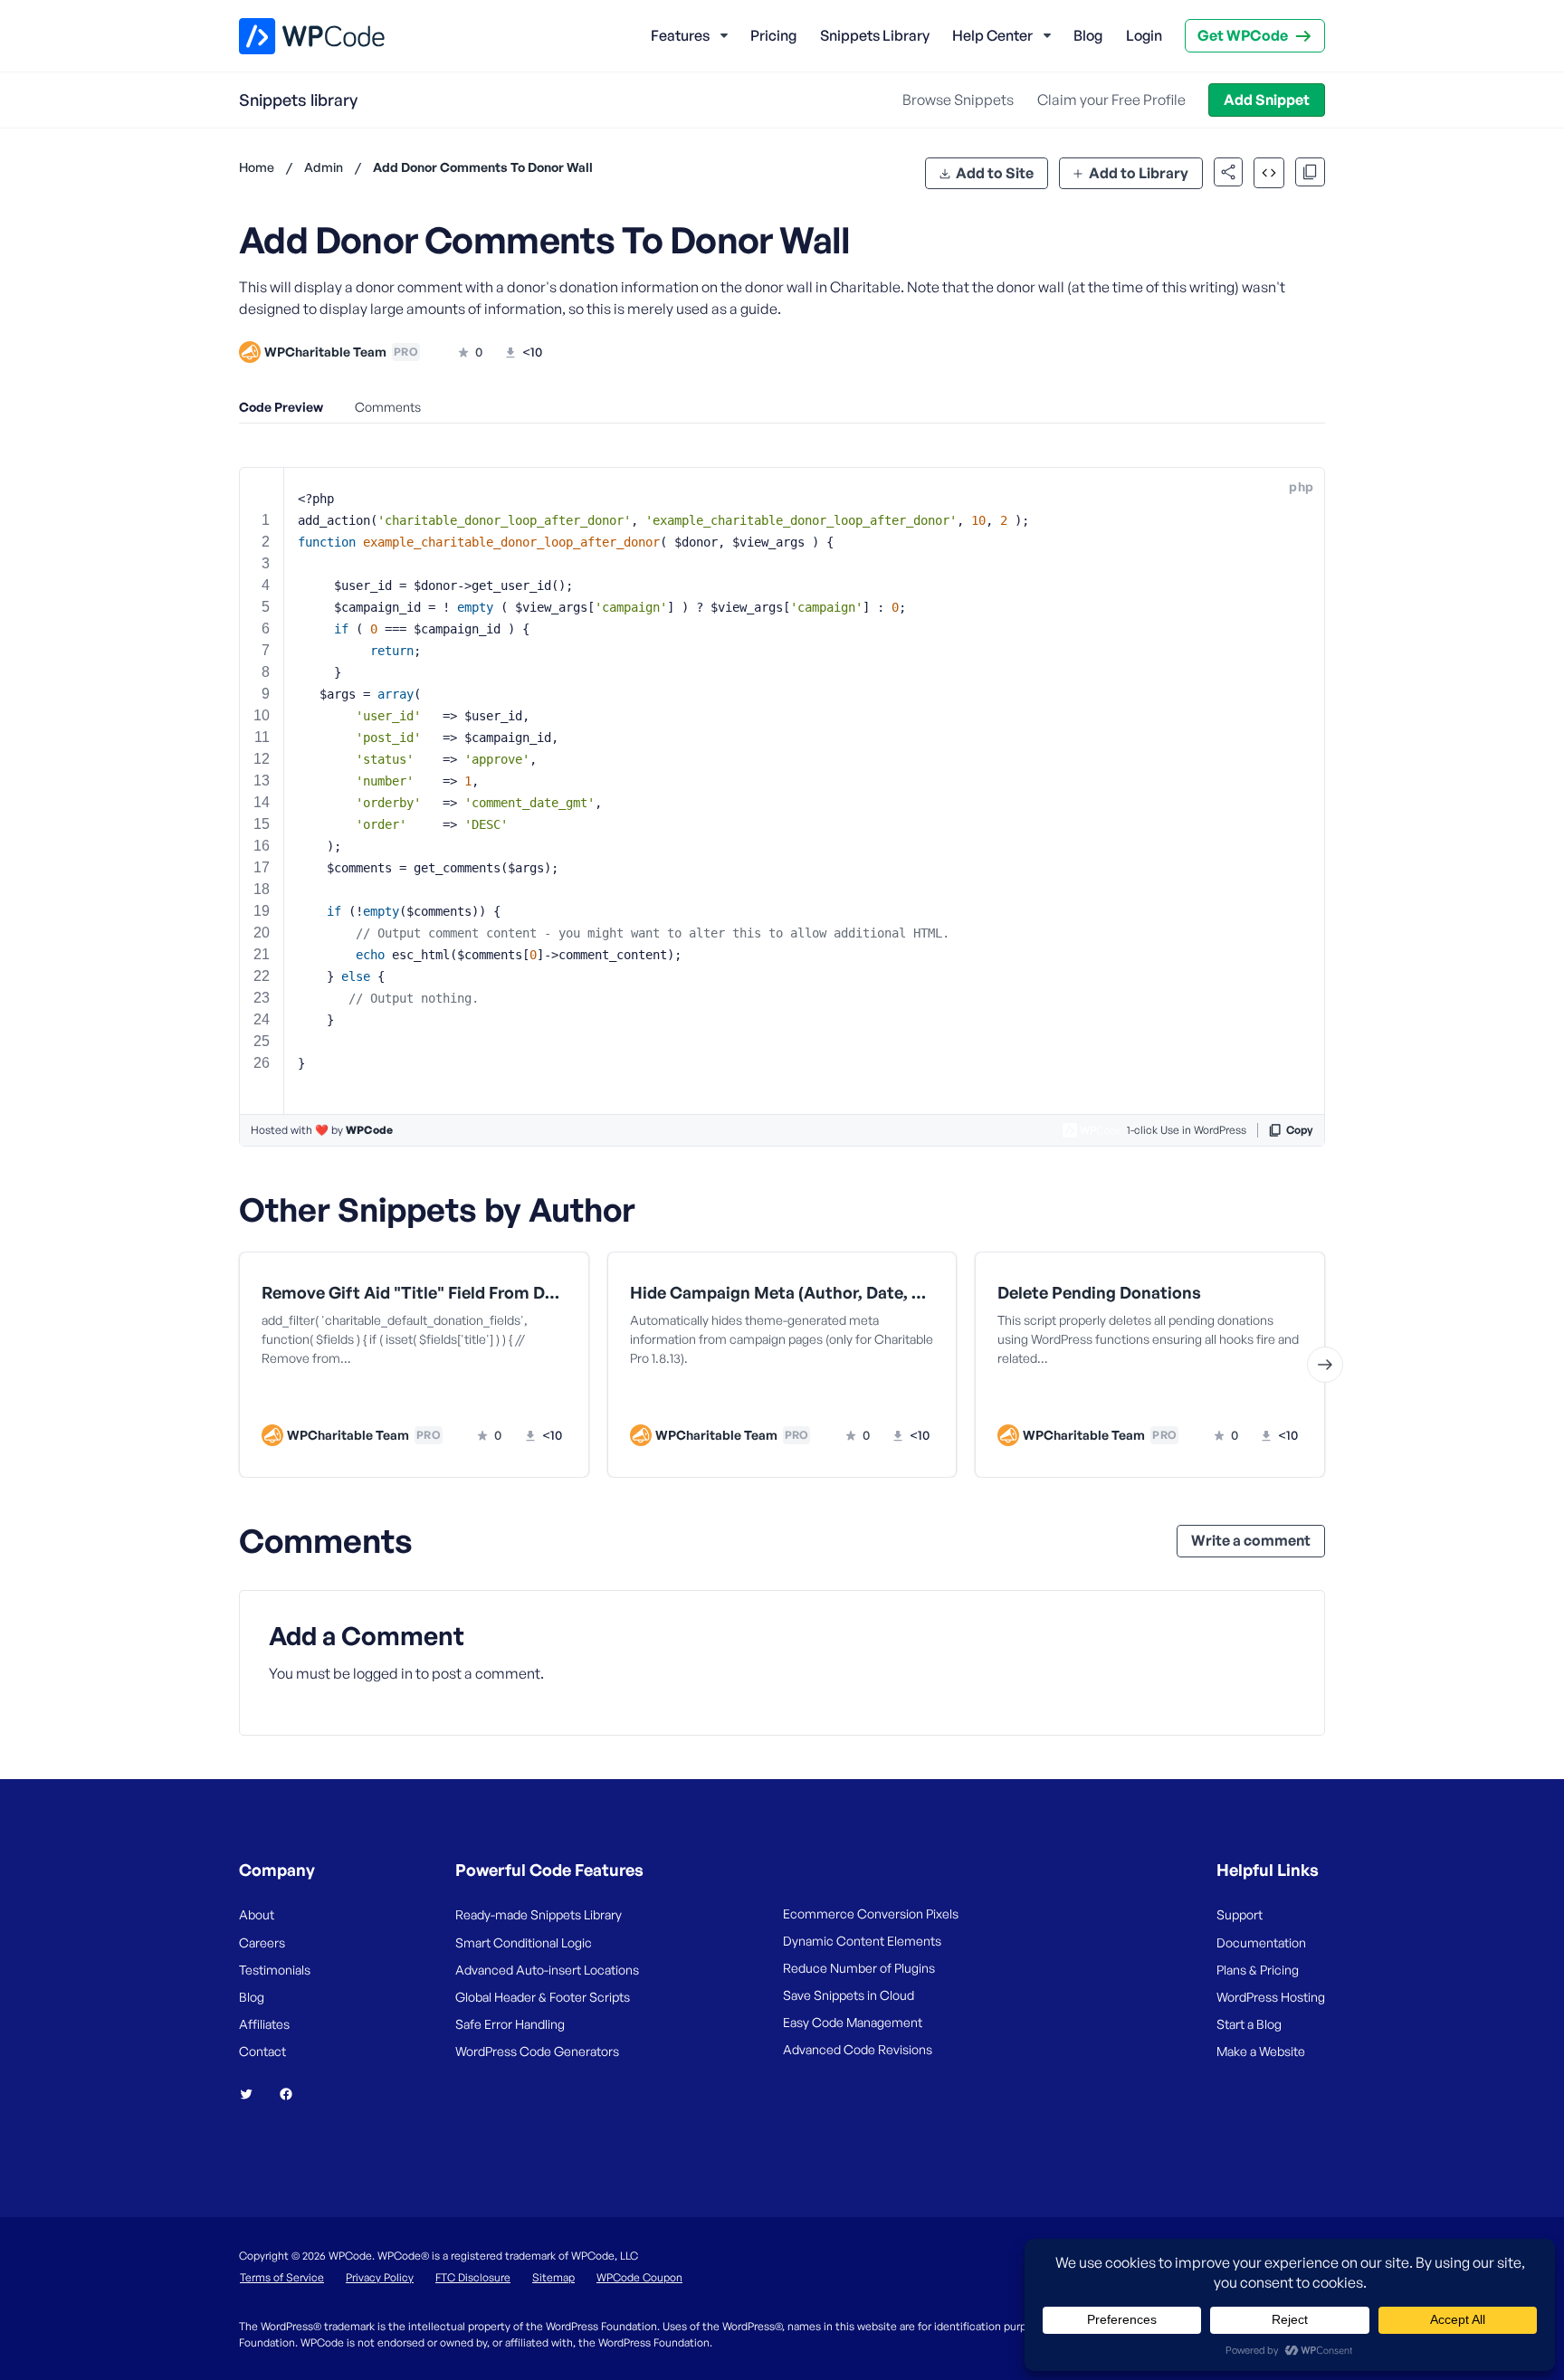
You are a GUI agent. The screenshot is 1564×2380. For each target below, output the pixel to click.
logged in (383, 1673)
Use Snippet (502, 1398)
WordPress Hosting (1271, 1997)
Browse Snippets (958, 100)
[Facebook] (293, 2094)
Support (1240, 1914)
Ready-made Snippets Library (539, 1914)
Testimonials (275, 1970)
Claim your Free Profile (1111, 100)
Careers (262, 1942)
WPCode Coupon (639, 2277)
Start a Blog (1249, 2024)
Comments (388, 407)
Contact (262, 2051)
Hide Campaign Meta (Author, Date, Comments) (782, 1293)
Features (680, 35)
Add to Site (995, 173)
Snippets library (298, 100)
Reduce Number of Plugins (859, 1968)
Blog (1088, 35)
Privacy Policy (380, 2277)
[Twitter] (253, 2094)
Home (257, 167)
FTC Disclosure (473, 2277)
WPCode (369, 1130)
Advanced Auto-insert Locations (547, 1970)
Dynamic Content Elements (862, 1941)
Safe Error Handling (510, 2024)
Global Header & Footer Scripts (543, 1997)
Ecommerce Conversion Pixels (871, 1914)
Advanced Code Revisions (858, 2049)
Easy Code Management (853, 2022)
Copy (1300, 1130)
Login (1144, 35)
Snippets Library (875, 35)
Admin (324, 167)
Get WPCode (1243, 35)
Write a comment (1251, 1540)
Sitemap (553, 2277)
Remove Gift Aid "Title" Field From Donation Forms (414, 1293)
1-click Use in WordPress (1187, 1130)
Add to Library (1139, 173)
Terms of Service (282, 2277)
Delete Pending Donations (1099, 1293)
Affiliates (264, 2024)
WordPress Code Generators (537, 2051)
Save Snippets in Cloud (849, 1995)
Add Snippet (1267, 100)
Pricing (773, 35)
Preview (345, 1398)
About (257, 1914)
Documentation (1261, 1942)
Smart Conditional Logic (524, 1942)
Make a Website (1261, 2051)
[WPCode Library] (296, 36)
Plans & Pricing (1258, 1970)
